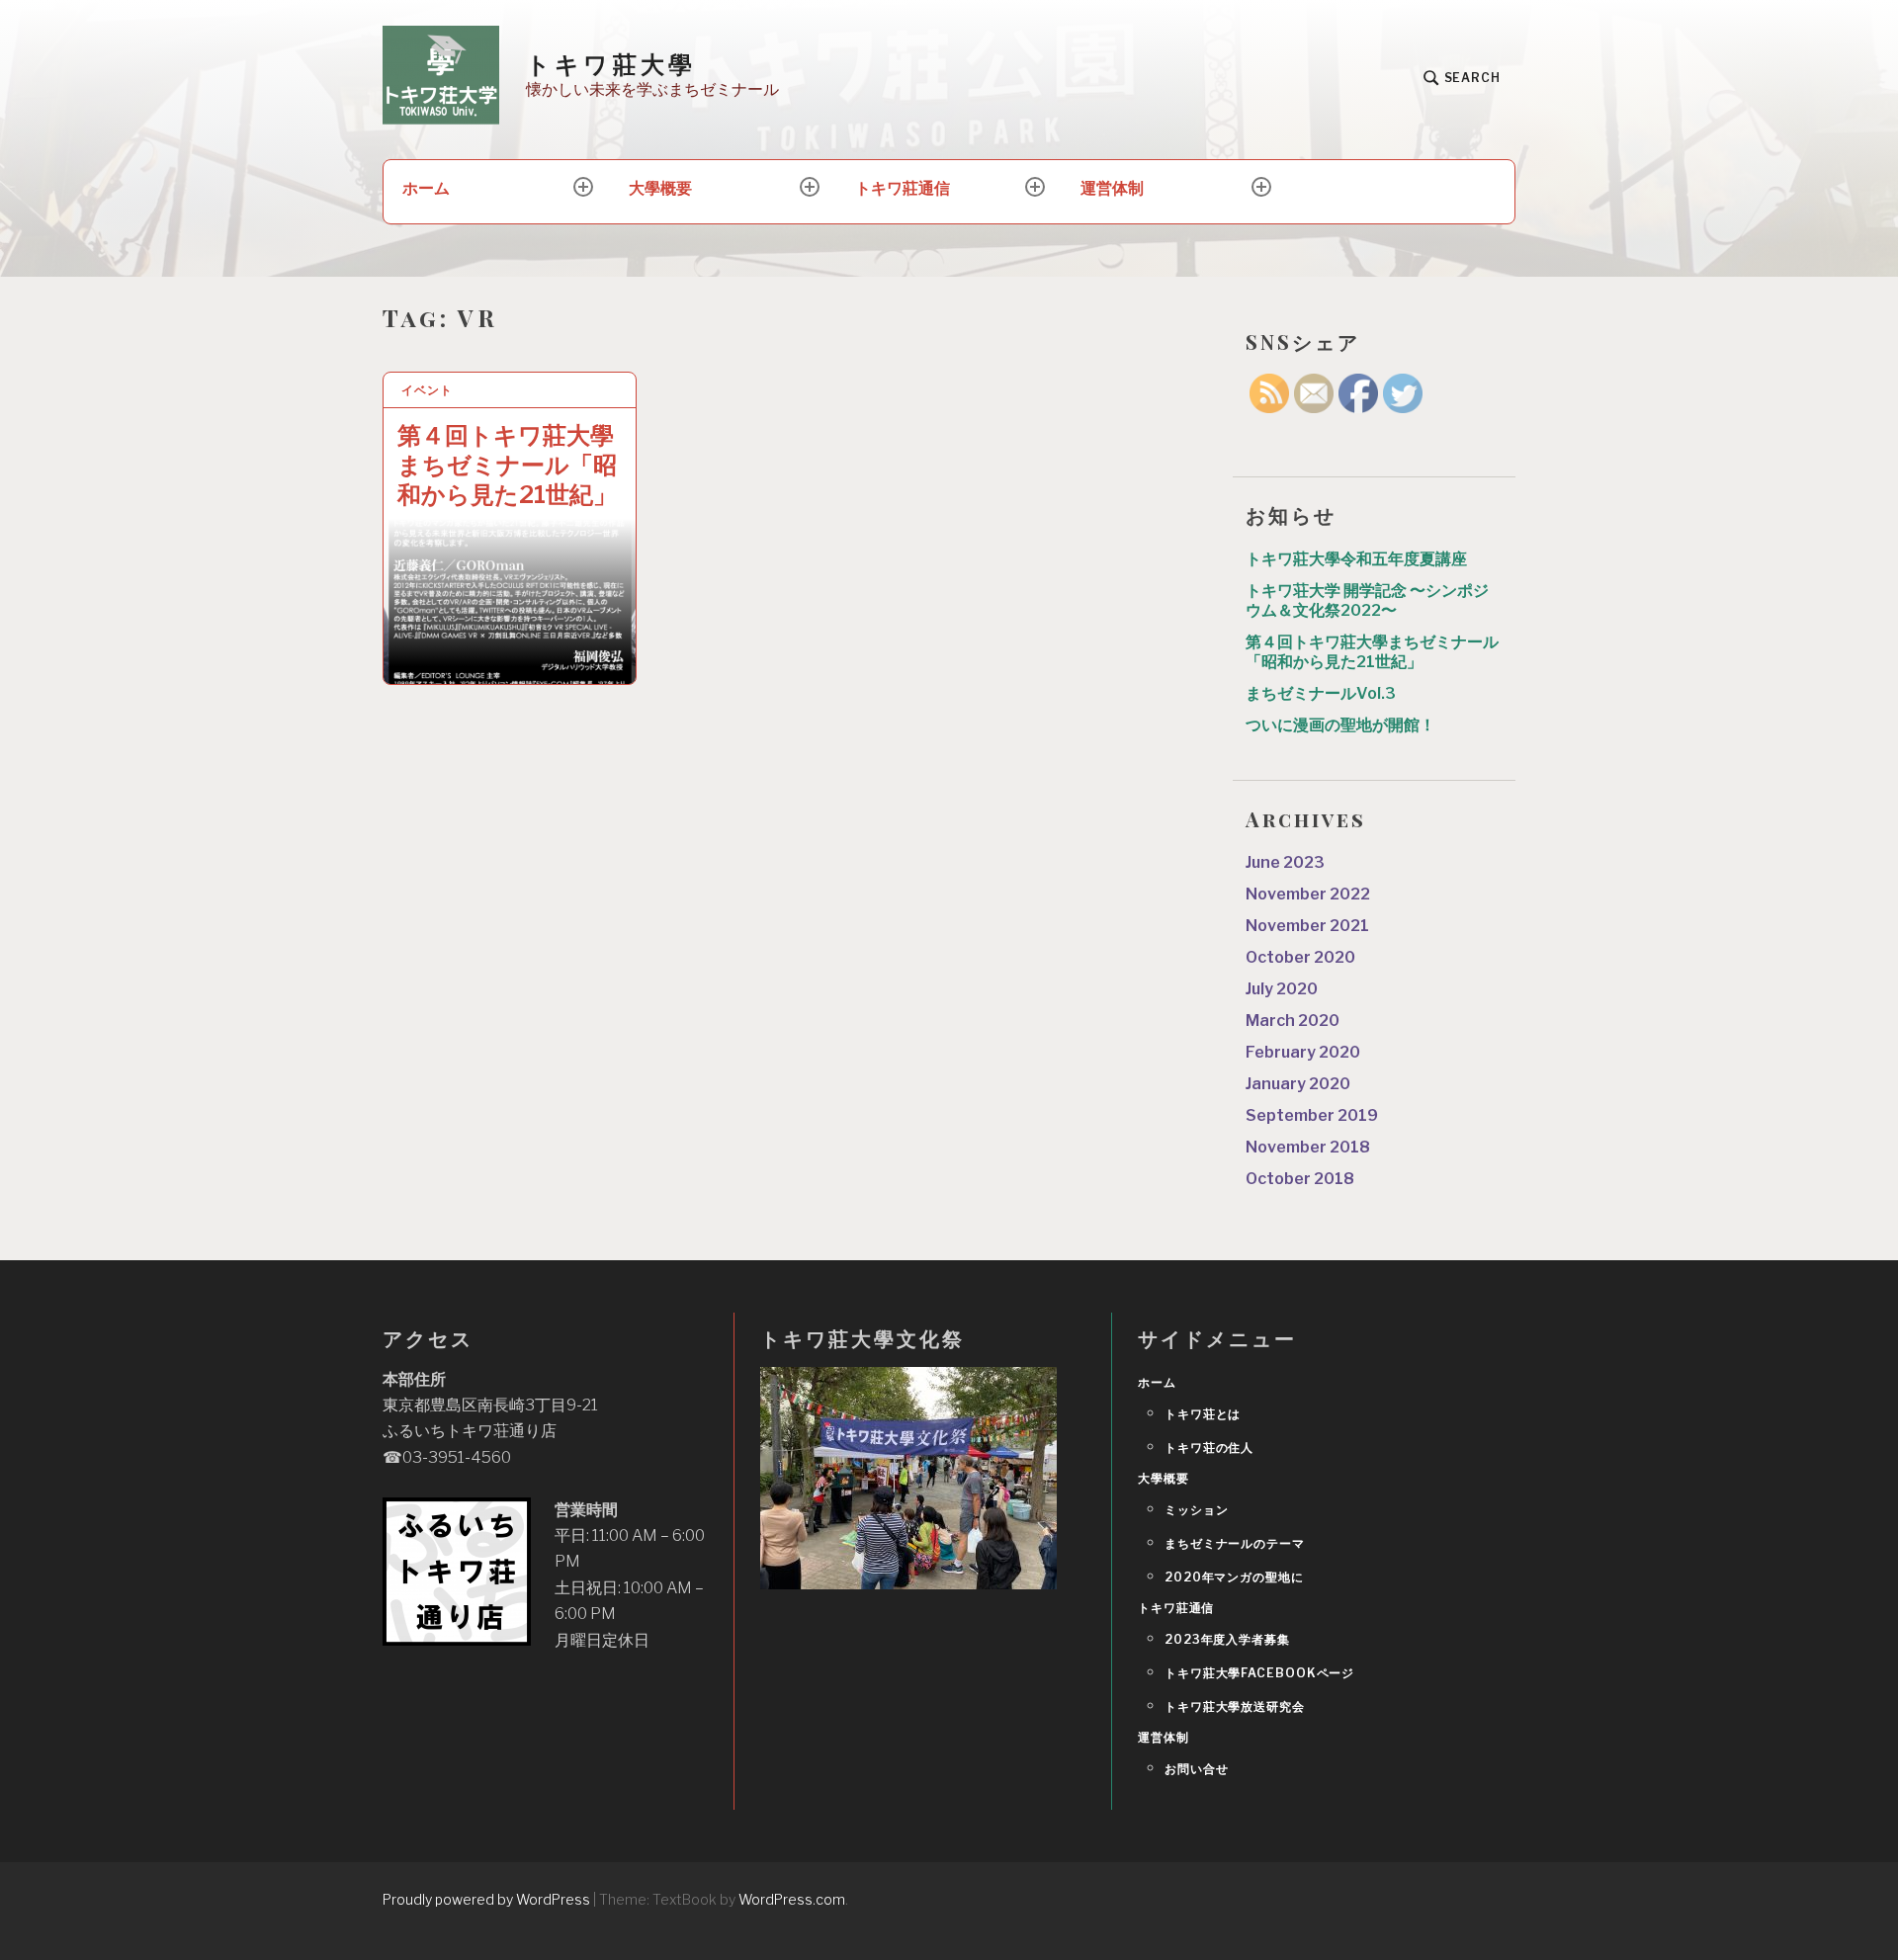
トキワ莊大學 (611, 64)
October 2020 (1300, 957)
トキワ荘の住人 (1209, 1448)
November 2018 (1308, 1147)
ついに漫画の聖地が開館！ (1340, 725)
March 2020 (1293, 1021)
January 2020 (1298, 1084)
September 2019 (1312, 1115)
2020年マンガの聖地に (1234, 1577)
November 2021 (1307, 926)
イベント (427, 390)
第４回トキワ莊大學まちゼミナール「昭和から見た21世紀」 (507, 465)
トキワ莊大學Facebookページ (1259, 1673)
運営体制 (1112, 188)
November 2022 (1308, 894)
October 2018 (1300, 1179)
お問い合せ (1197, 1769)
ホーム (426, 188)
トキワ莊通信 (903, 188)
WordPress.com (792, 1899)
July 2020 (1282, 989)
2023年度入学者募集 (1227, 1639)
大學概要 (660, 188)
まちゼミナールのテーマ (1235, 1543)
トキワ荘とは (1203, 1414)
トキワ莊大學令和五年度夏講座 (1356, 559)
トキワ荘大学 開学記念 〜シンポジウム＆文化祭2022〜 (1367, 600)
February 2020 (1303, 1052)
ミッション (1197, 1510)
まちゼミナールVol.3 (1321, 693)
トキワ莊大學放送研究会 (1235, 1706)
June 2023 (1285, 862)
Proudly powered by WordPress (486, 1899)
